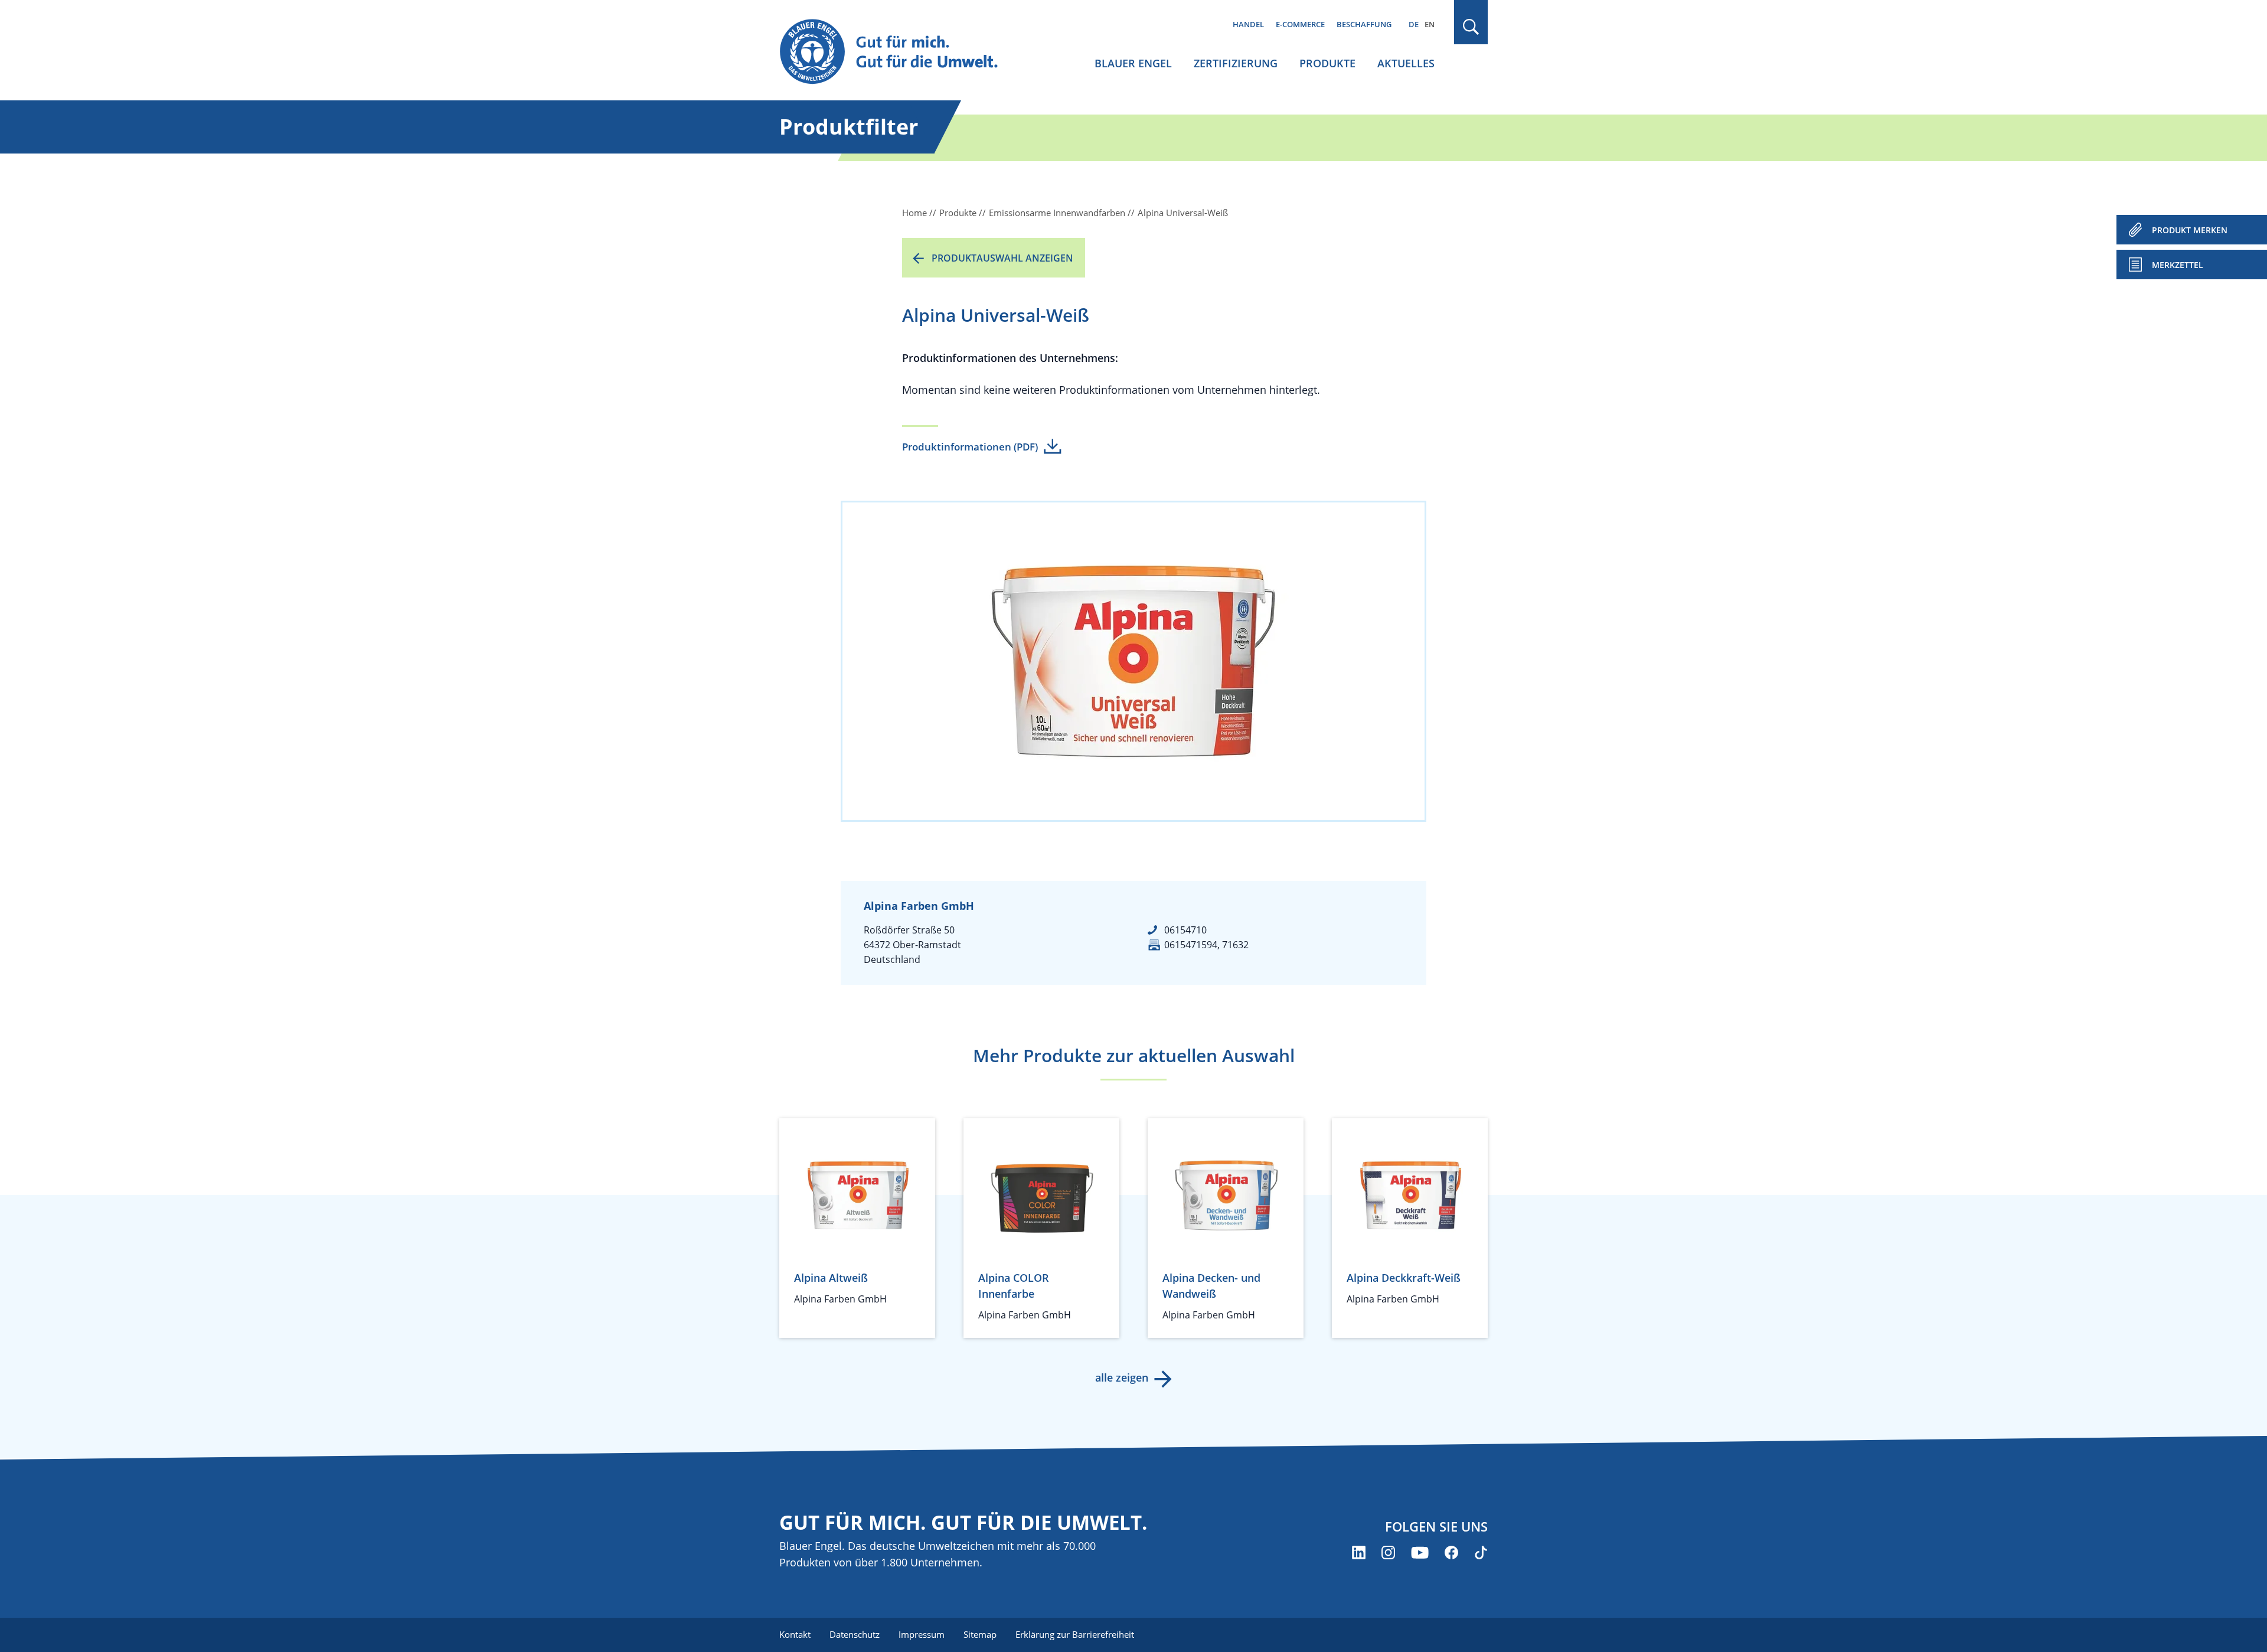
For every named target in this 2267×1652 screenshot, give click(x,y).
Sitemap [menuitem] (980, 1634)
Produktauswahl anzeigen (1002, 258)
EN (1430, 24)
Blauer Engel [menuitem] (1133, 63)
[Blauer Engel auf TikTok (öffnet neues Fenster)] (1481, 1553)
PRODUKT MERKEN (2190, 230)
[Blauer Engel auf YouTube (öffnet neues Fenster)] (1420, 1553)
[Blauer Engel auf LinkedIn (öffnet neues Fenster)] (1359, 1553)
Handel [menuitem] (1248, 24)
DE (1414, 24)
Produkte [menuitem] (1327, 63)
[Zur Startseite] (900, 52)
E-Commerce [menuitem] (1300, 24)
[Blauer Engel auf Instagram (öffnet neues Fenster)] (1388, 1553)
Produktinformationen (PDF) (970, 447)
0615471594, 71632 (1206, 945)
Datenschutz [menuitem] (855, 1634)
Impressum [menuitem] (922, 1634)
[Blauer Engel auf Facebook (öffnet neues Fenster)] (1451, 1553)
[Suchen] (1471, 27)
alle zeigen (1122, 1377)
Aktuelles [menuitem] (1406, 63)
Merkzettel (2178, 265)
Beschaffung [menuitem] (1364, 24)
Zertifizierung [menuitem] (1236, 63)
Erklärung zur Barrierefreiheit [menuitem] (1075, 1634)
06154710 (1185, 930)
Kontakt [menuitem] (795, 1634)
